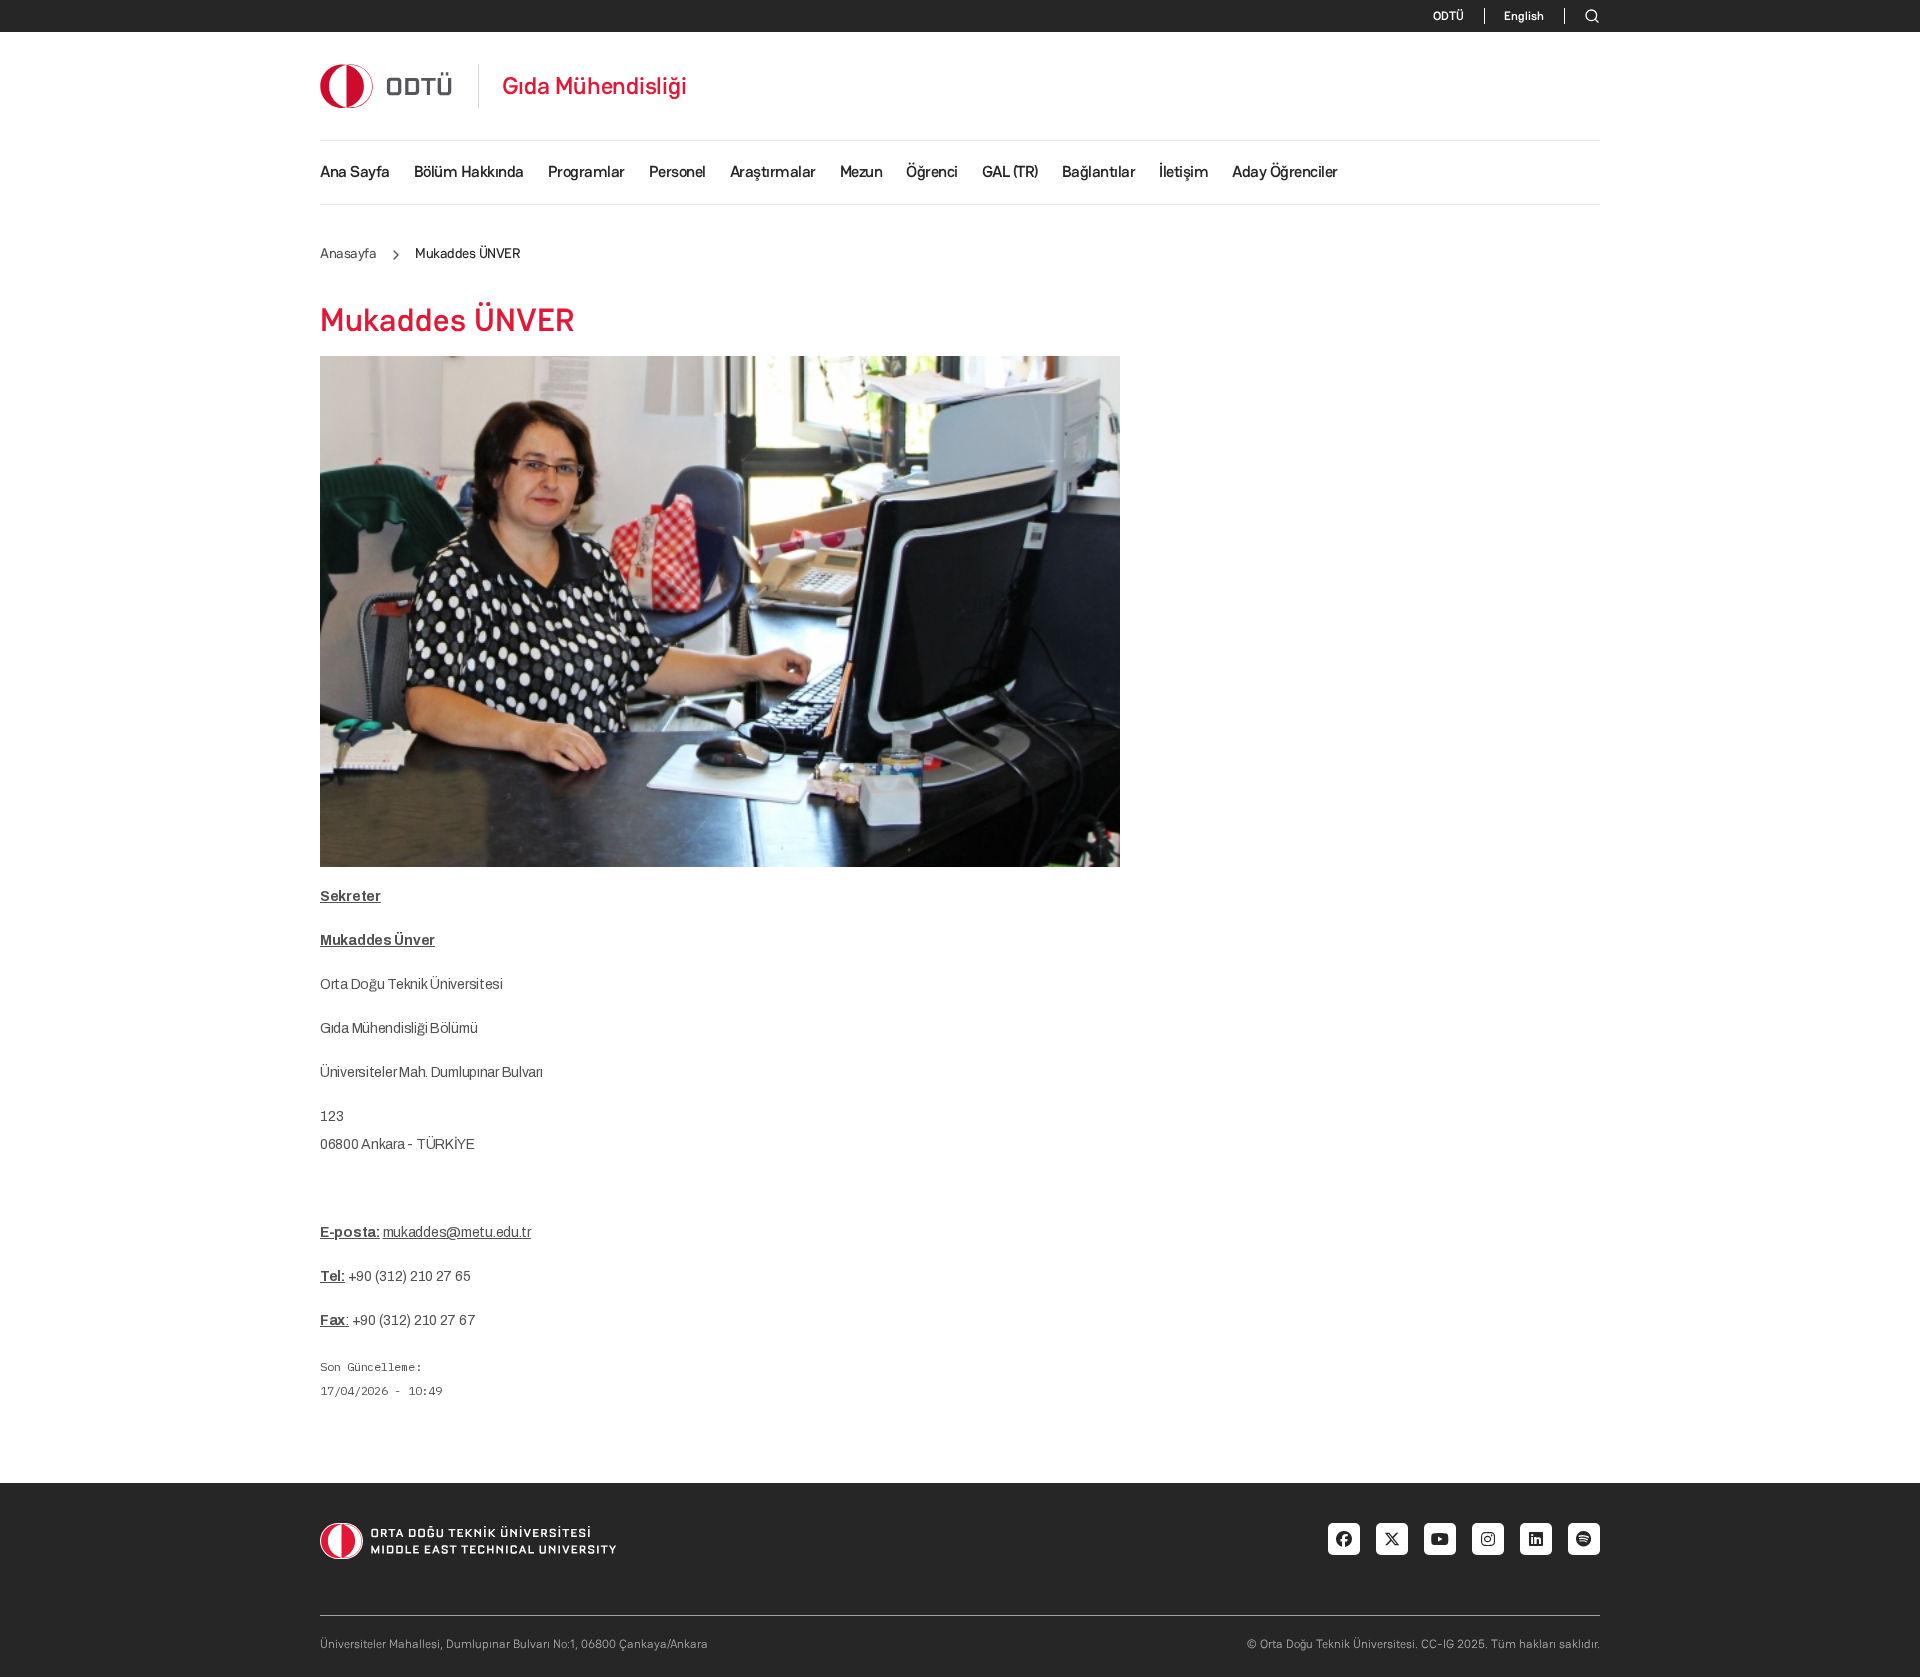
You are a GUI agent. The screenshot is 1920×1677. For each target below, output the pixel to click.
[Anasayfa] (387, 85)
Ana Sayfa (355, 171)
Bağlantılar (1099, 171)
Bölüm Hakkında (469, 171)
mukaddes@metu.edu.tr (457, 1232)
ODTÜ (1448, 16)
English (1524, 16)
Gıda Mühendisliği (594, 86)
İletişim (1183, 171)
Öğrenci (932, 171)
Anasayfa (348, 253)
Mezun (861, 171)
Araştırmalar (773, 171)
